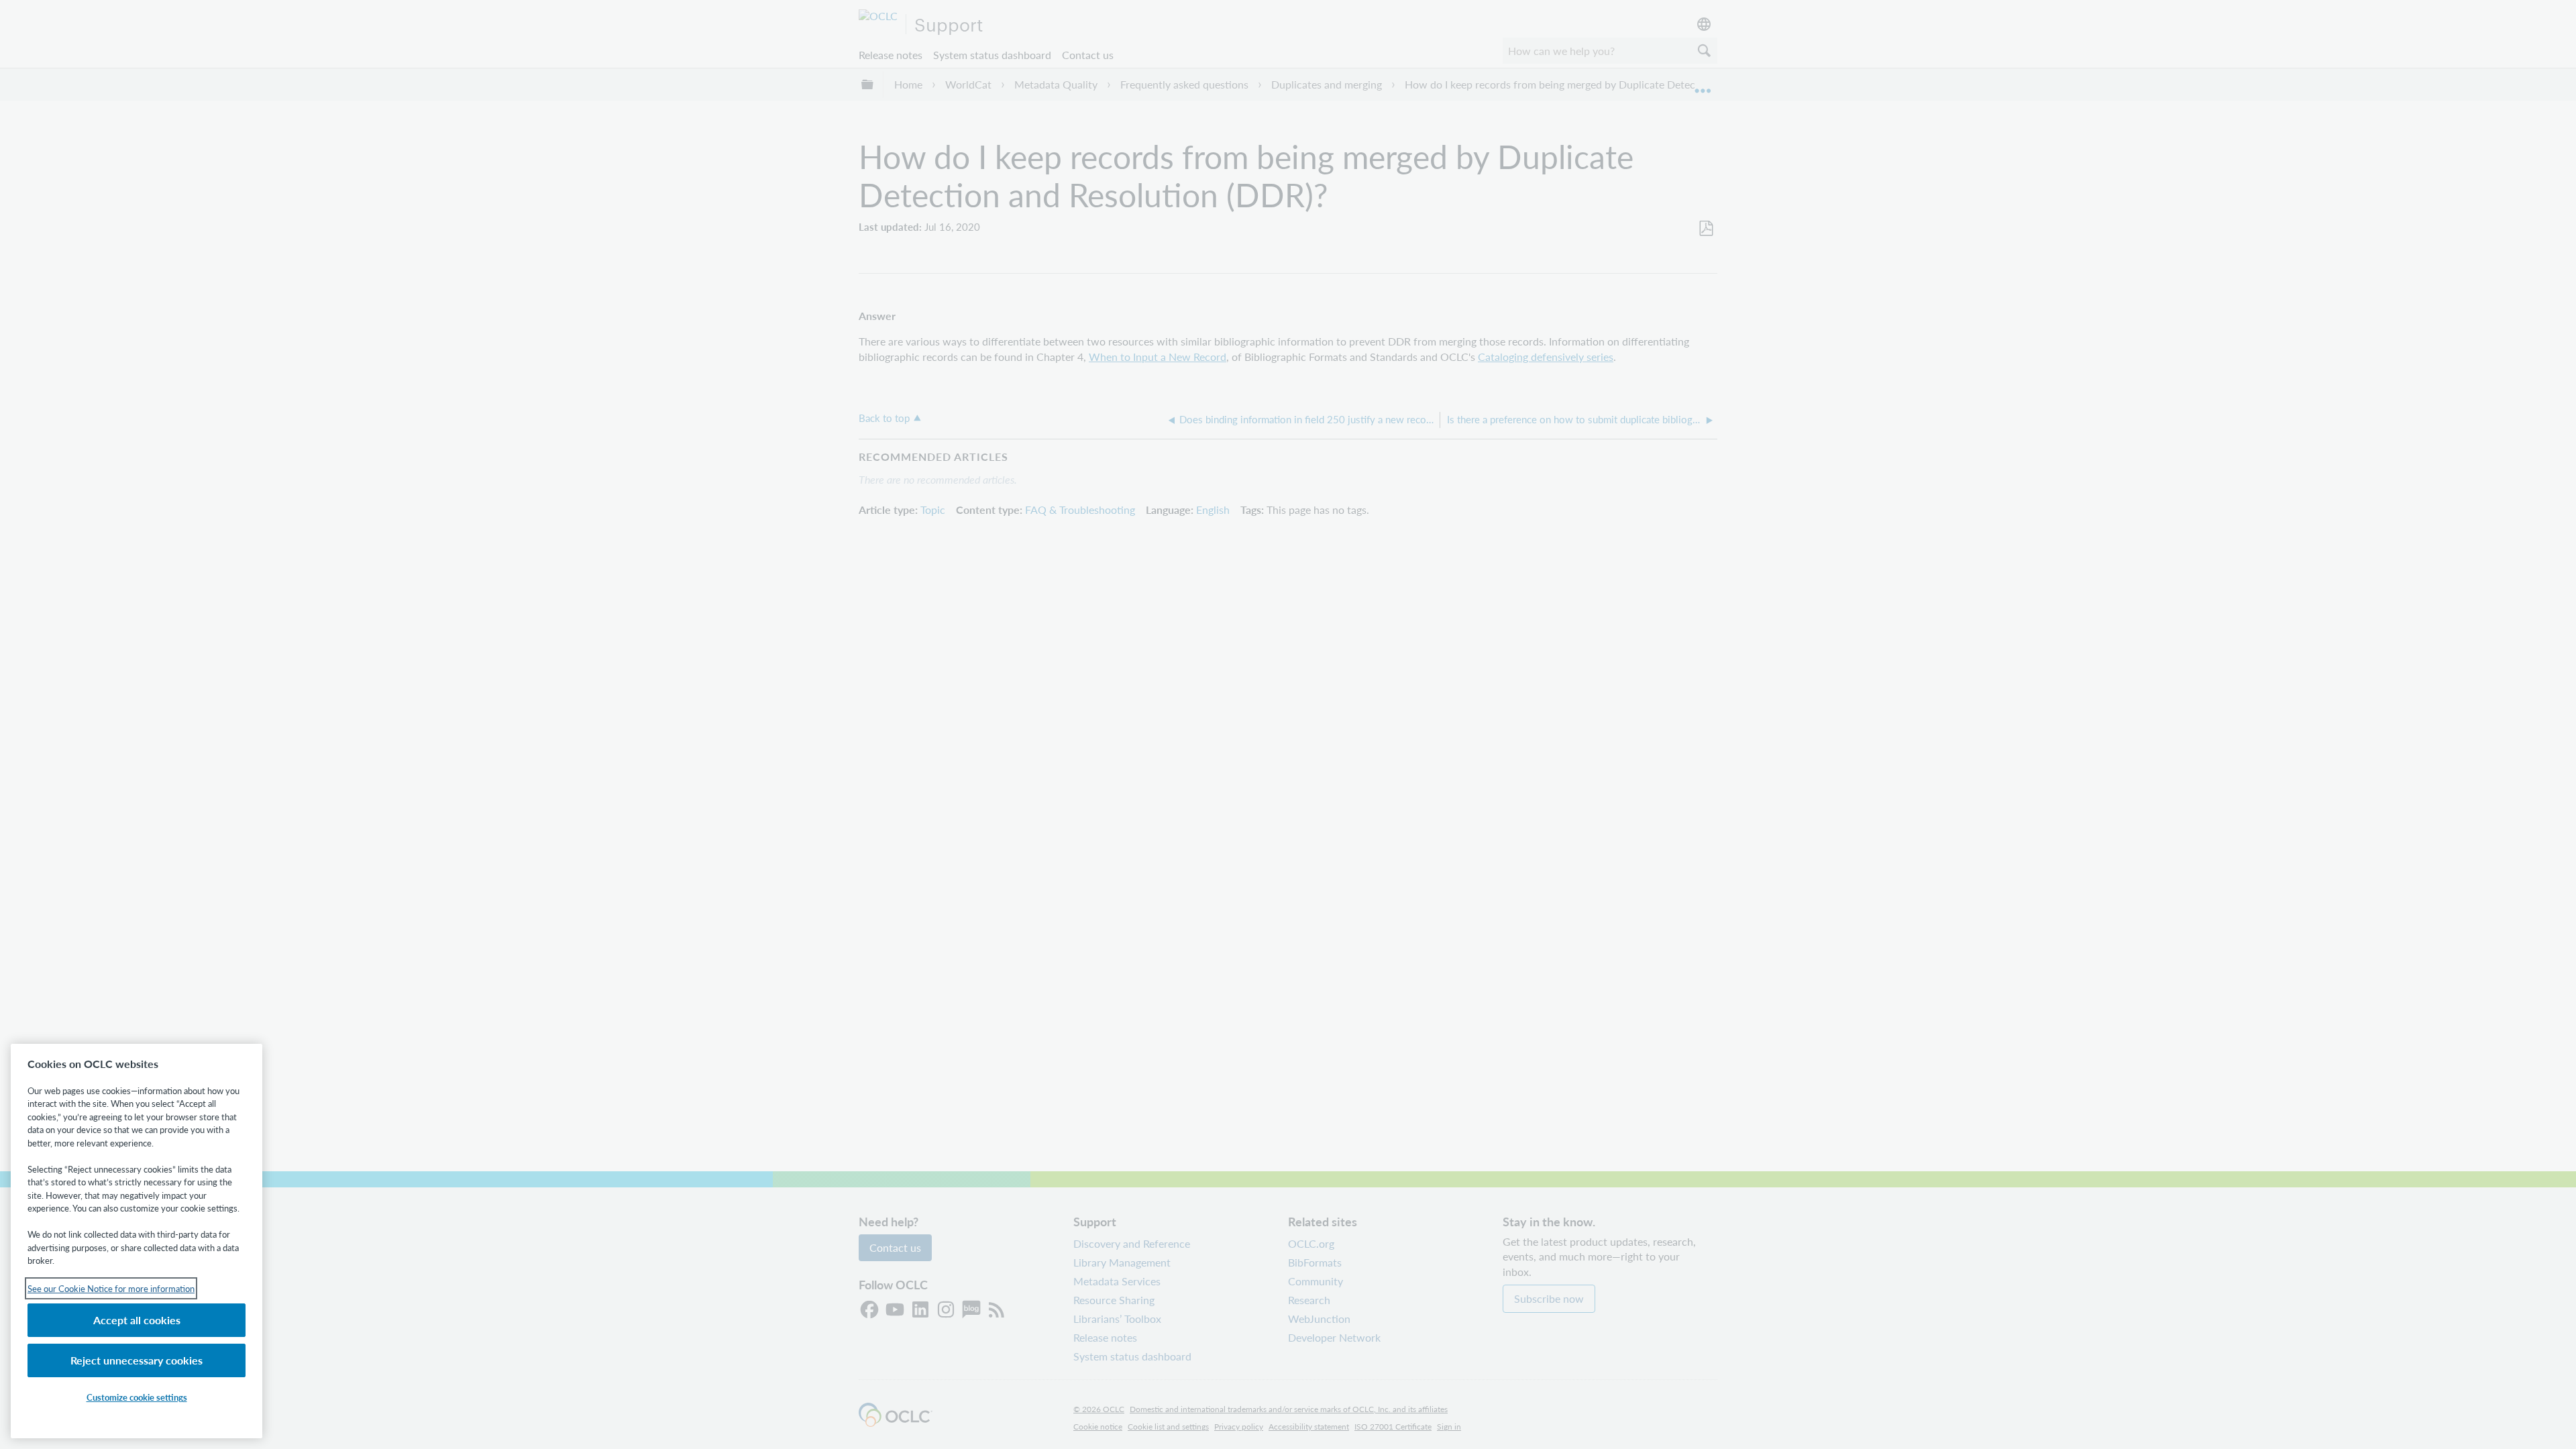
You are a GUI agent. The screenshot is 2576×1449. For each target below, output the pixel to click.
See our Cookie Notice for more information (111, 1288)
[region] (137, 1241)
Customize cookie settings (137, 1397)
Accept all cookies (137, 1320)
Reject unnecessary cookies (137, 1360)
